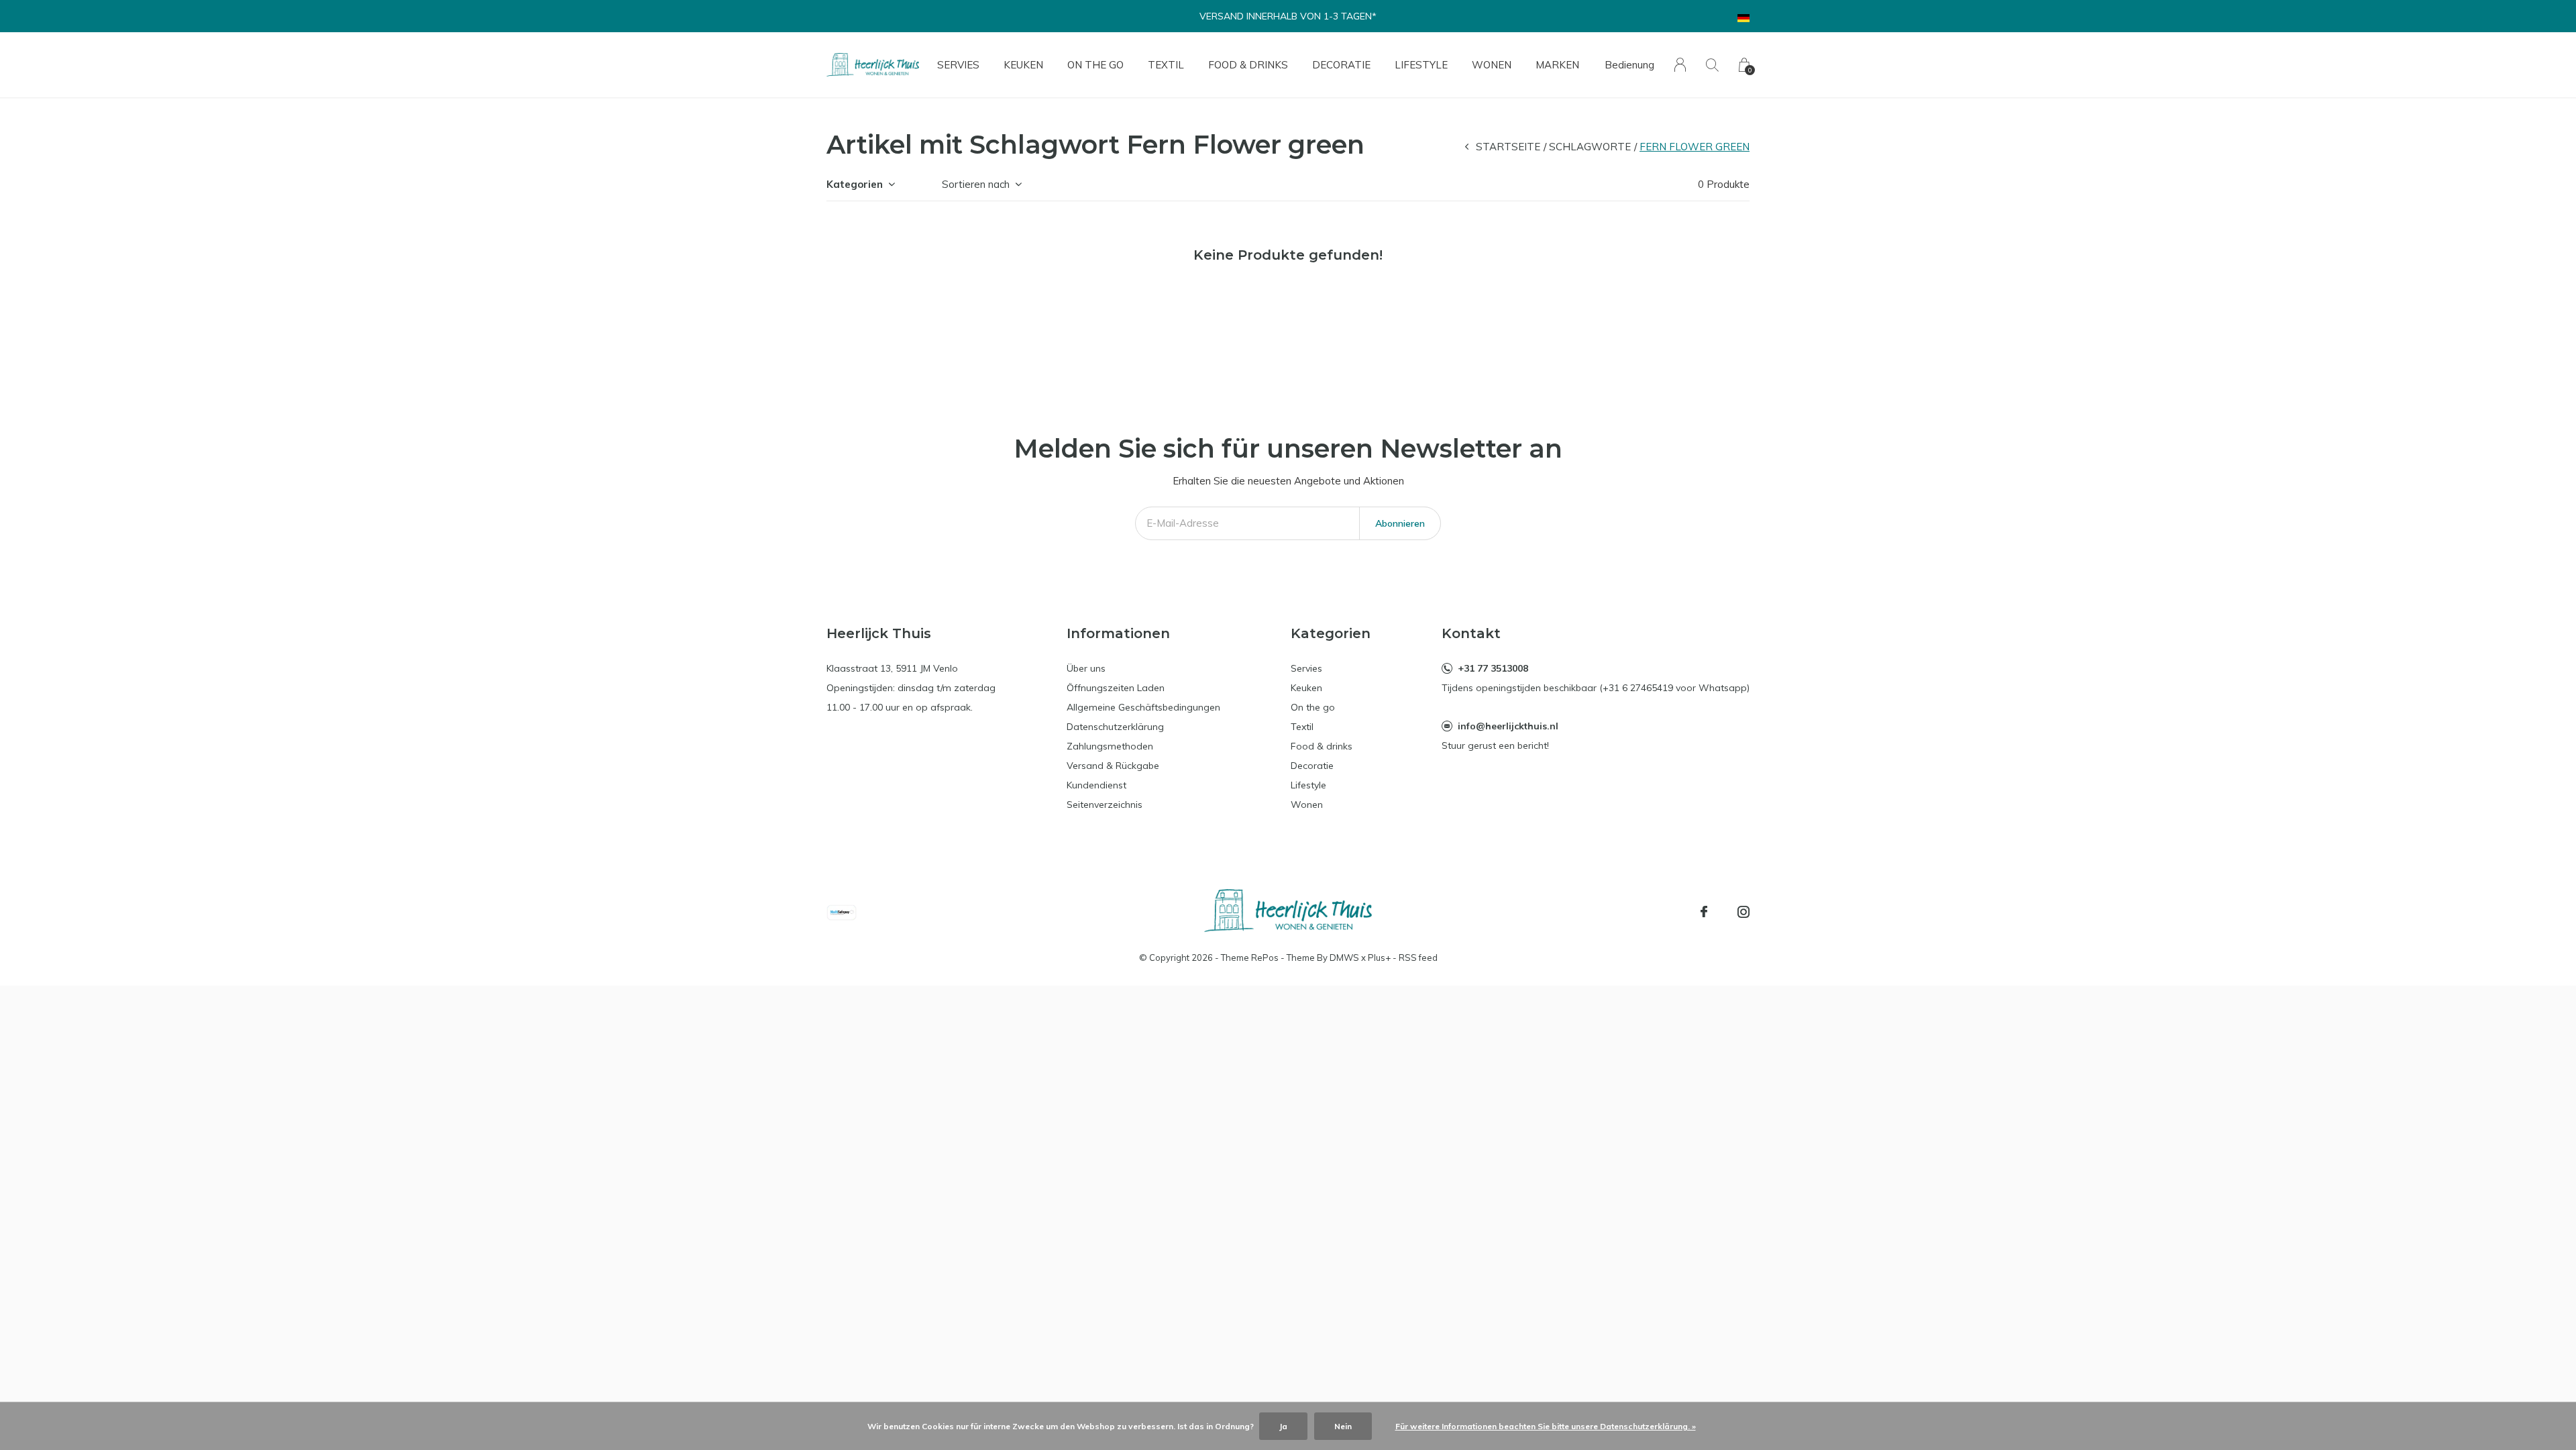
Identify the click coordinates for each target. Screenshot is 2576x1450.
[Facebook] (1704, 912)
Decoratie (1341, 65)
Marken (1557, 65)
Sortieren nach (976, 184)
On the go (1095, 65)
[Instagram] (1743, 912)
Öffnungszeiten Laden (1116, 688)
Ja (1283, 1426)
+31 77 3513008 (1493, 668)
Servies (958, 65)
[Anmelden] (1680, 65)
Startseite (1508, 147)
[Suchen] (1712, 65)
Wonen (1492, 65)
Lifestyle (1421, 65)
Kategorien (855, 184)
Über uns (1086, 668)
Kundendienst (1096, 785)
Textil (1166, 65)
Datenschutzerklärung (1115, 727)
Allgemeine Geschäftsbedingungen (1143, 707)
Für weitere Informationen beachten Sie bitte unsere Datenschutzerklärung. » (1546, 1426)
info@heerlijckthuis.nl (1508, 726)
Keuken (1023, 65)
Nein (1343, 1426)
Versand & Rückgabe (1113, 766)
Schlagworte (1590, 147)
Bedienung (1629, 65)
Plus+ (1379, 957)
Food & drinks (1248, 65)
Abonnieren (1400, 523)
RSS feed (1418, 957)
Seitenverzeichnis (1105, 805)
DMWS (1344, 957)
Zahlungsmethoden (1110, 746)
